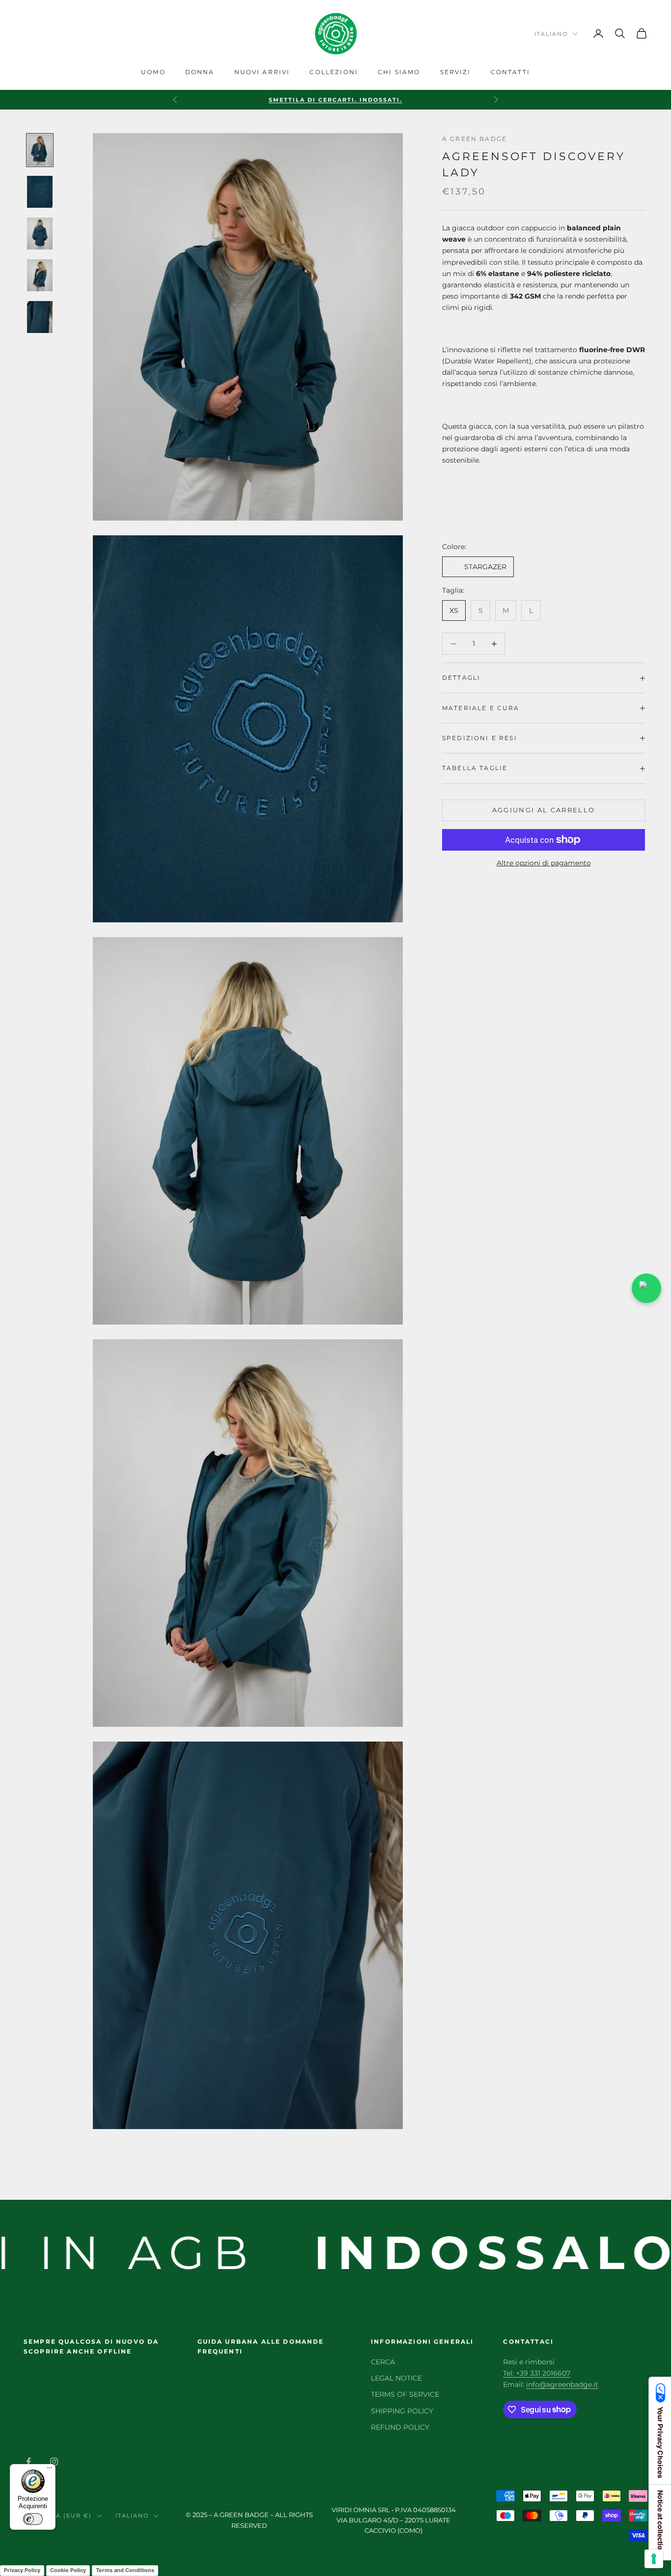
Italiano (551, 34)
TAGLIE (493, 768)
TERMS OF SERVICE (405, 2394)
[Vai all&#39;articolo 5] (40, 317)
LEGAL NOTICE (396, 2378)
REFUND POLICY (400, 2427)
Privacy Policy (22, 2570)
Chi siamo (399, 72)
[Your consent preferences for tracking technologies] (654, 2559)
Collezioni (334, 72)
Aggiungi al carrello (544, 810)
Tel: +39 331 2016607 (537, 2373)
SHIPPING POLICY (402, 2411)
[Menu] (50, 2470)
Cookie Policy (68, 2570)
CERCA (383, 2362)
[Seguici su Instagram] (54, 2462)
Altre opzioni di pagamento (544, 863)
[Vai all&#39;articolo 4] (40, 275)
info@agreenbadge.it (562, 2384)
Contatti (510, 72)
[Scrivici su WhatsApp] (646, 1288)
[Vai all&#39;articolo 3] (40, 234)
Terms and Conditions (125, 2570)
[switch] (33, 2519)
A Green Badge (475, 139)
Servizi (456, 72)
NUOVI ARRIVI (262, 72)
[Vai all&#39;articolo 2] (40, 192)
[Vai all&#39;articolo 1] (40, 150)
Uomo (153, 72)
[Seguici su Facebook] (28, 2462)
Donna (200, 72)
